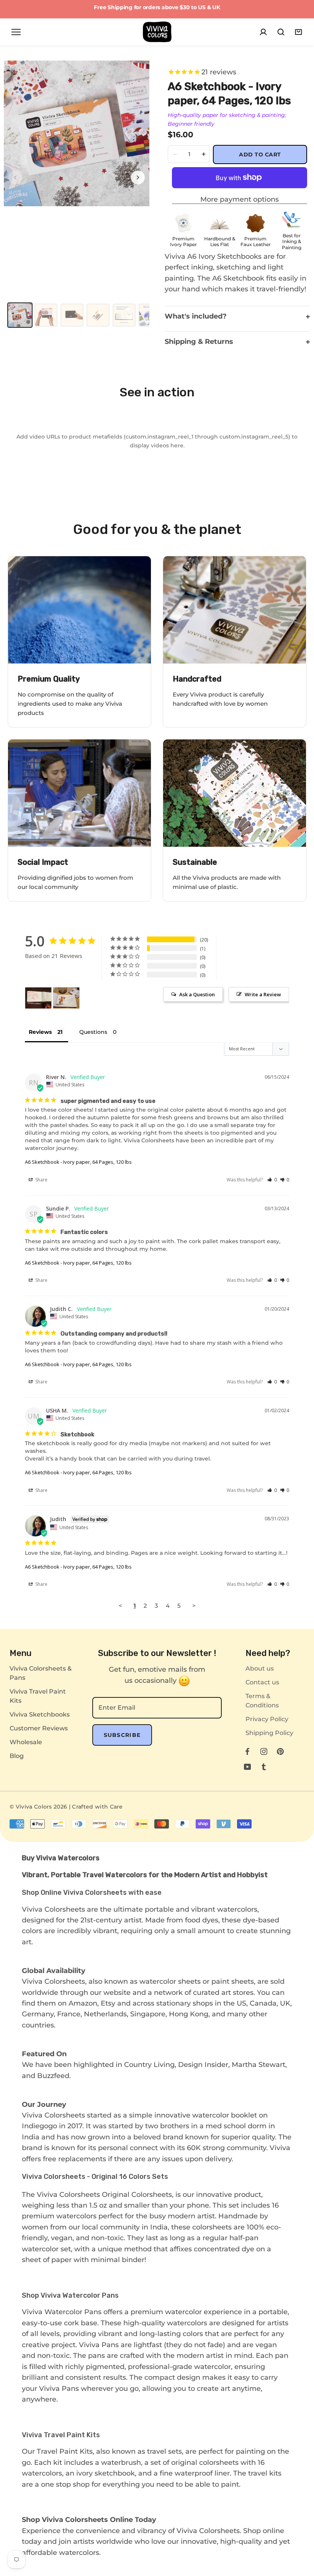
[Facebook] (247, 1751)
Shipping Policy (269, 1733)
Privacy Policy (267, 1719)
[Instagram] (264, 1751)
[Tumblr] (264, 1766)
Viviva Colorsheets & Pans (41, 1673)
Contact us (262, 1682)
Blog (17, 1756)
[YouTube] (247, 1766)
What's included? (237, 317)
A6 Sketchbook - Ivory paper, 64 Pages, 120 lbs (78, 1162)
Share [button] (41, 1180)
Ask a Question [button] (197, 994)
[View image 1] (20, 315)
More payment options (240, 199)
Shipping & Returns (237, 342)
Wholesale (26, 1742)
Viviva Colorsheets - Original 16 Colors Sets (95, 2177)
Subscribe (122, 1735)
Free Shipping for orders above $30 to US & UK (157, 7)
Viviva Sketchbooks (40, 1714)
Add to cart (260, 154)
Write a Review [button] (263, 994)
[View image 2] (46, 315)
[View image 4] (98, 315)
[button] (272, 1180)
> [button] (194, 1606)
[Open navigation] (16, 32)
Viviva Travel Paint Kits (38, 1696)
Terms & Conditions (262, 1701)
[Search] (281, 32)
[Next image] (138, 177)
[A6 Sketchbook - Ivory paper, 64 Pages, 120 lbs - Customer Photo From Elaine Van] (38, 998)
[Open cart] (298, 32)
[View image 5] (124, 315)
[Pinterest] (280, 1751)
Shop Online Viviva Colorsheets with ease (92, 1893)
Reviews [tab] (40, 1032)
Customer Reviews (39, 1728)
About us (260, 1668)
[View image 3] (72, 315)
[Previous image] (15, 177)
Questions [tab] (93, 1032)
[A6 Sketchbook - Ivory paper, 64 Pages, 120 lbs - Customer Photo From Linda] (66, 998)
